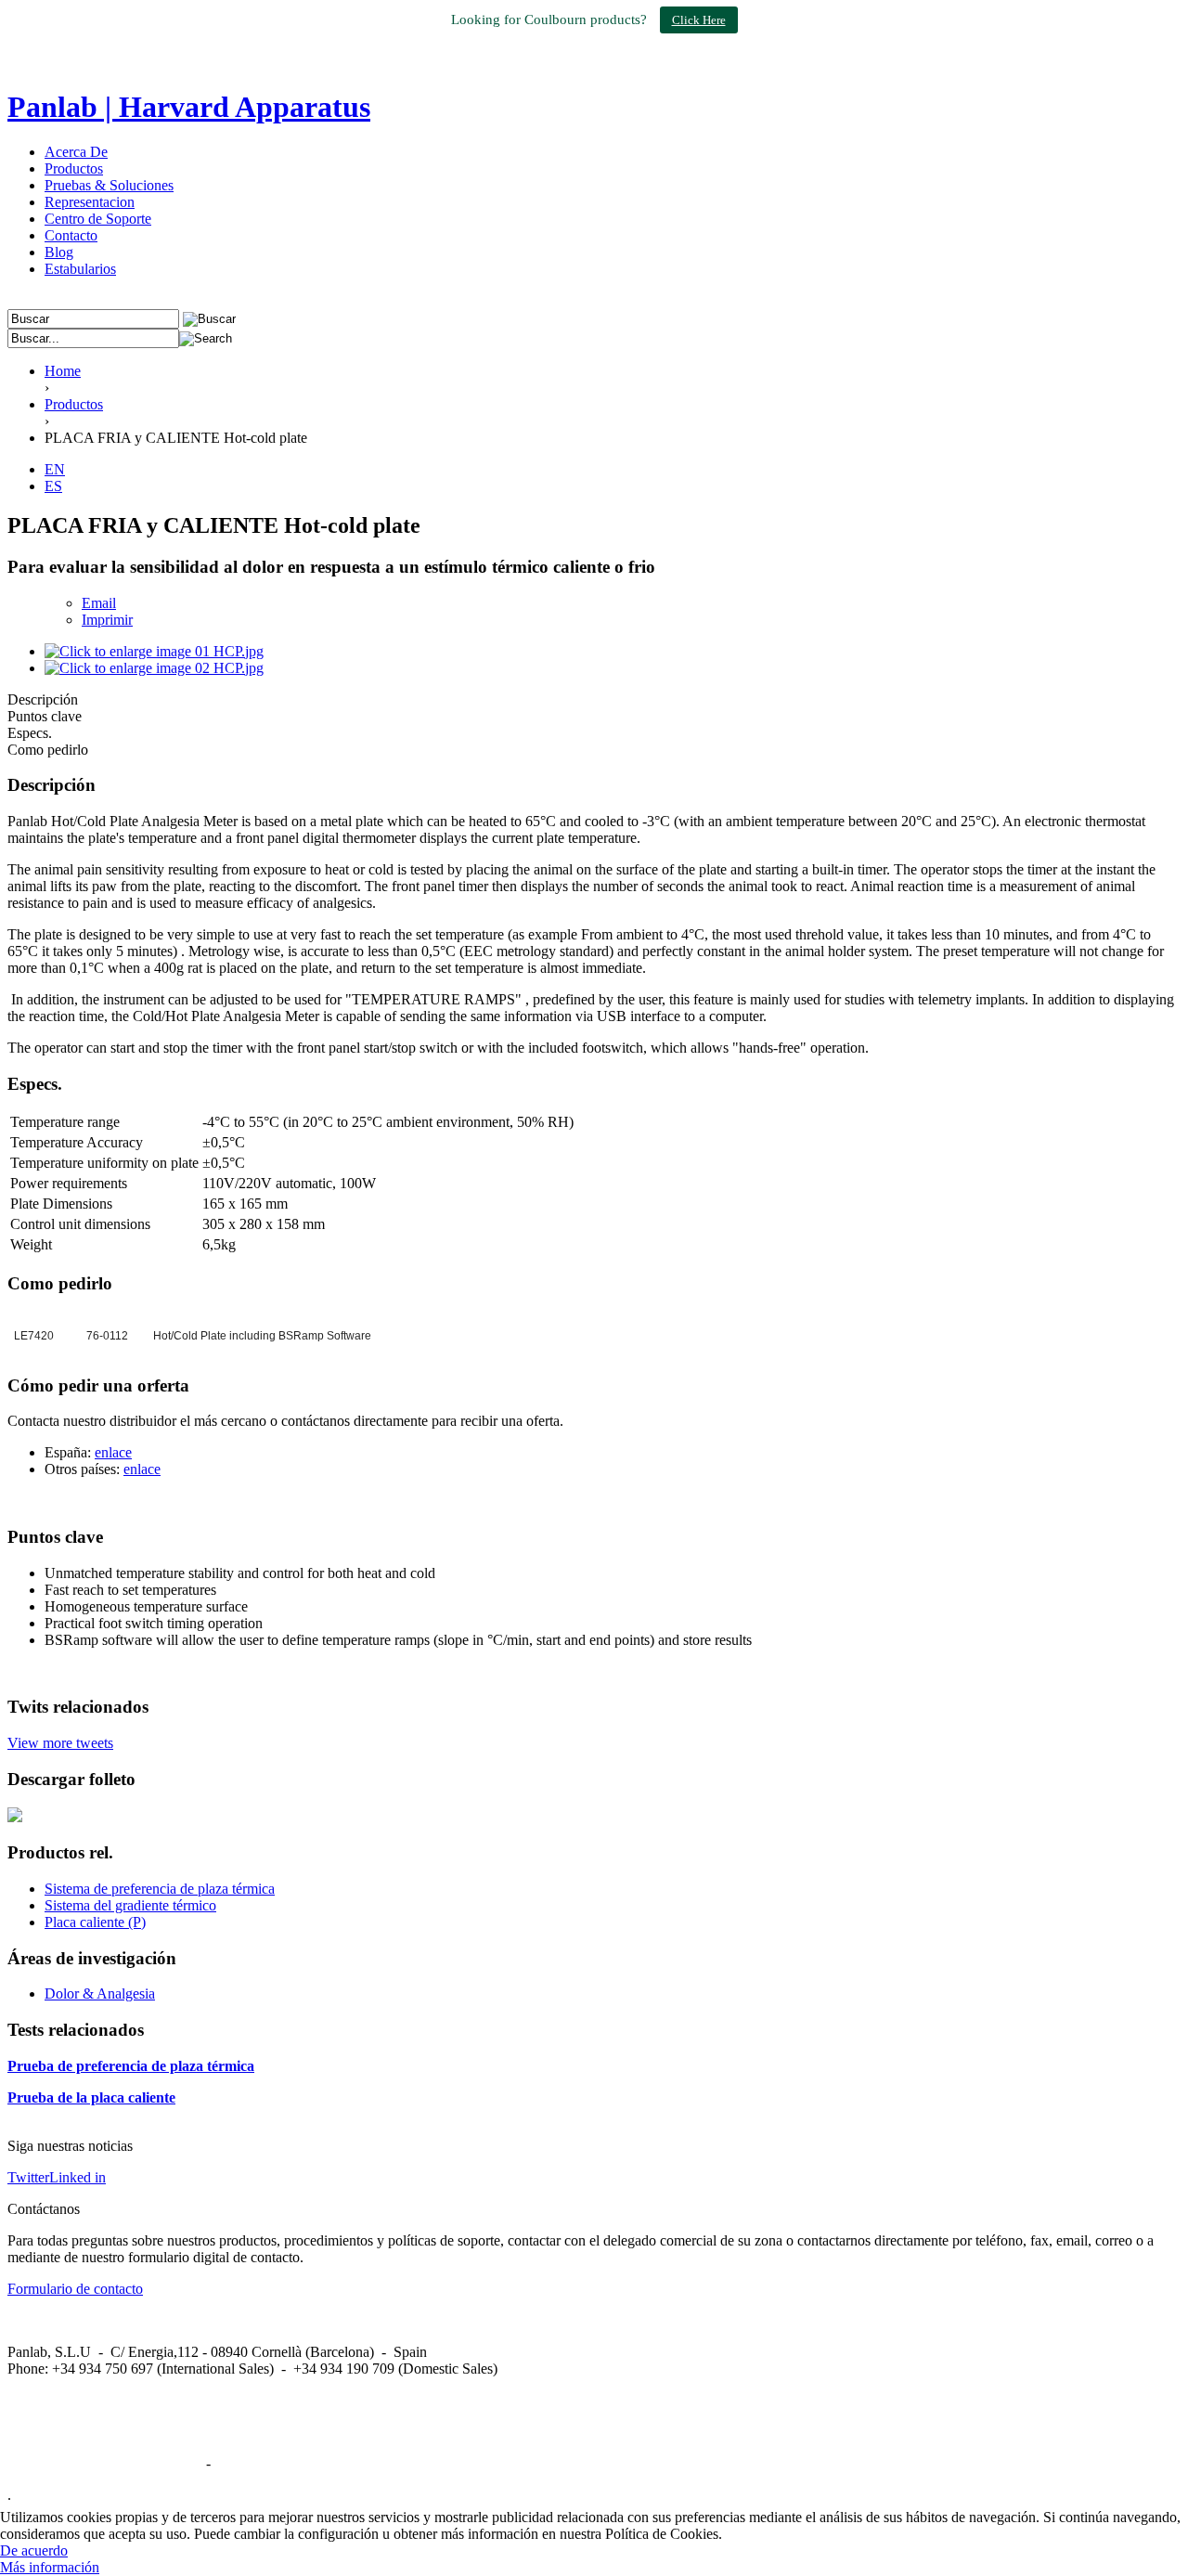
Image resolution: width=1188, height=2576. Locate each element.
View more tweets (60, 1743)
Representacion (90, 202)
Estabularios (80, 269)
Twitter (28, 2177)
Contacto (71, 235)
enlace (113, 1452)
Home (63, 371)
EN (55, 469)
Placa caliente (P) (95, 1922)
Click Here (699, 20)
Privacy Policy (257, 2463)
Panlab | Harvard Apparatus (189, 107)
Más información (50, 2567)
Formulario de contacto (75, 2289)
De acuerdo (34, 2550)
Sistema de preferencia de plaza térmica (160, 1889)
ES (53, 486)
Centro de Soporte (98, 219)
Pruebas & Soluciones (109, 185)
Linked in (77, 2177)
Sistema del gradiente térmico (130, 1905)
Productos (74, 168)
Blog (59, 252)
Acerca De (76, 152)
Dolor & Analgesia (100, 1993)
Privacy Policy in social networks (105, 2463)
